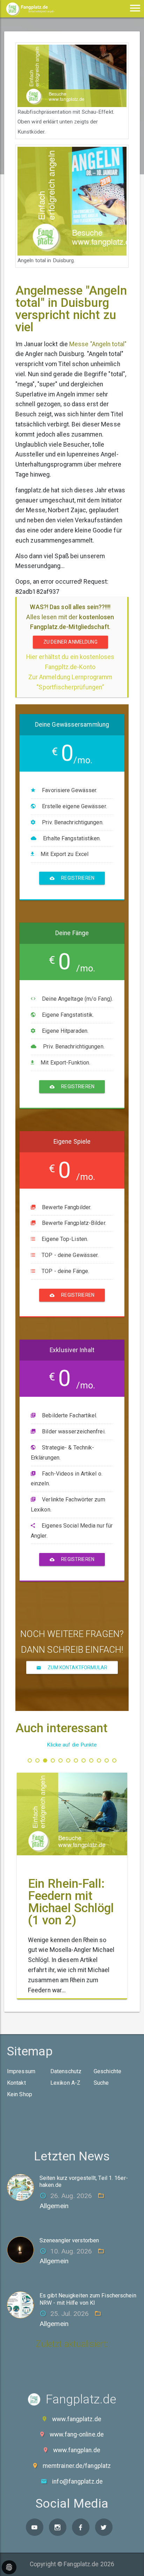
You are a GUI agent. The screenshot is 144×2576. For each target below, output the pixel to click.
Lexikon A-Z (65, 2083)
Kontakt (16, 2083)
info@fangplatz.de (77, 2482)
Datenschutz (66, 2071)
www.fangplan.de (77, 2450)
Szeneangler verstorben (69, 2240)
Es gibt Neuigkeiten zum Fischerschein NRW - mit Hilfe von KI (88, 2299)
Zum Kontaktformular (77, 1667)
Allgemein (54, 2206)
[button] (30, 1760)
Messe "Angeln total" (98, 344)
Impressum (21, 2071)
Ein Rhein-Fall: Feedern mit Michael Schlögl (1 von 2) (71, 1902)
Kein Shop (20, 2094)
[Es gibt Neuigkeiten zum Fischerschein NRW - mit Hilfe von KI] (23, 2304)
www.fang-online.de (77, 2434)
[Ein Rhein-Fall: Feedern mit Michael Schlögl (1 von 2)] (72, 1814)
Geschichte (107, 2071)
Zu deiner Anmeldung (70, 642)
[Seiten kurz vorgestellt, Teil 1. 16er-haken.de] (23, 2187)
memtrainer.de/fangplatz (77, 2466)
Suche (101, 2083)
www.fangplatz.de (77, 2419)
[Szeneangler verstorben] (23, 2249)
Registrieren (77, 878)
